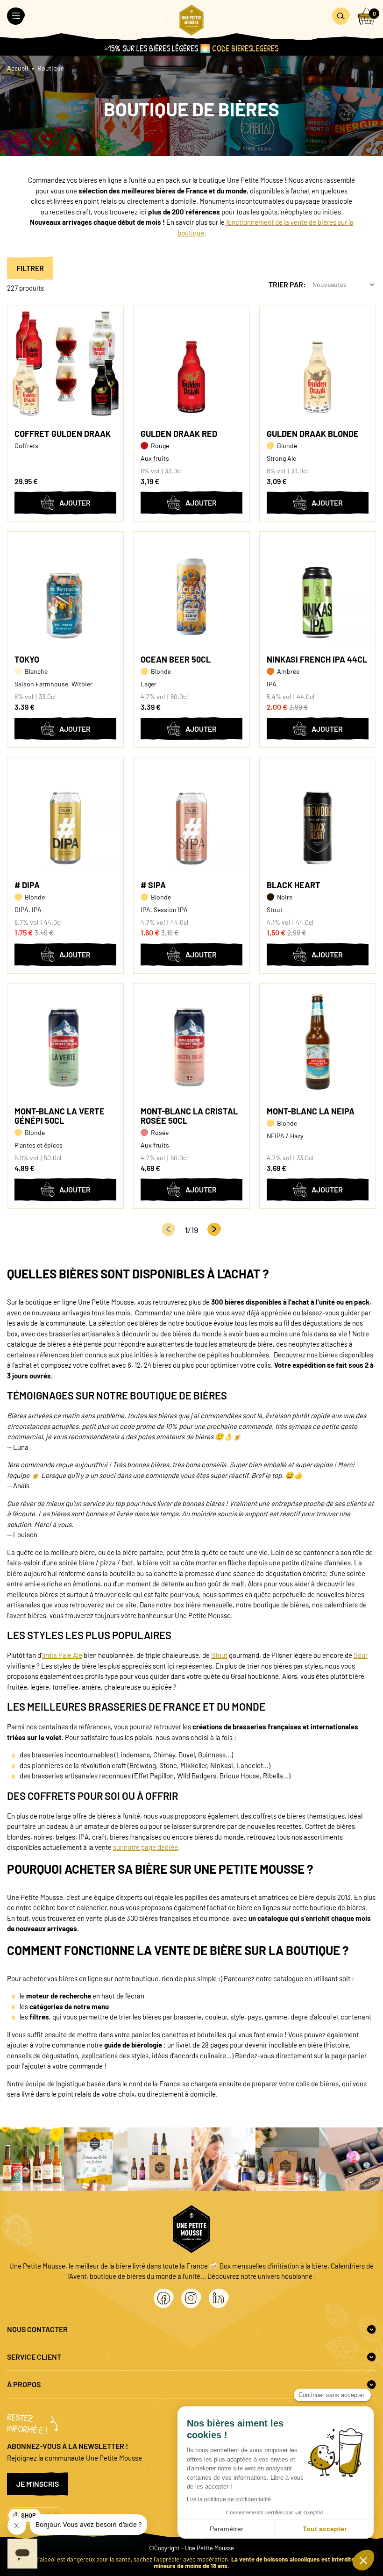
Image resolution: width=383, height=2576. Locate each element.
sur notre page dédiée (145, 1847)
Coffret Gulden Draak (63, 434)
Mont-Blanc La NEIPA (311, 1111)
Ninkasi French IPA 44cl (317, 659)
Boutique (51, 68)
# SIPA (153, 885)
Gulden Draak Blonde (313, 434)
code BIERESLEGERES (245, 48)
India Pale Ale (62, 1655)
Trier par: (287, 285)
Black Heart (294, 885)
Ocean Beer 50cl (176, 659)
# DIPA (27, 885)
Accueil (18, 68)
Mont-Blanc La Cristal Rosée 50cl (189, 1116)
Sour (361, 1655)
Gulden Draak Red (179, 434)
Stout (219, 1655)
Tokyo (27, 659)
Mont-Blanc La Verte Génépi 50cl (60, 1116)
